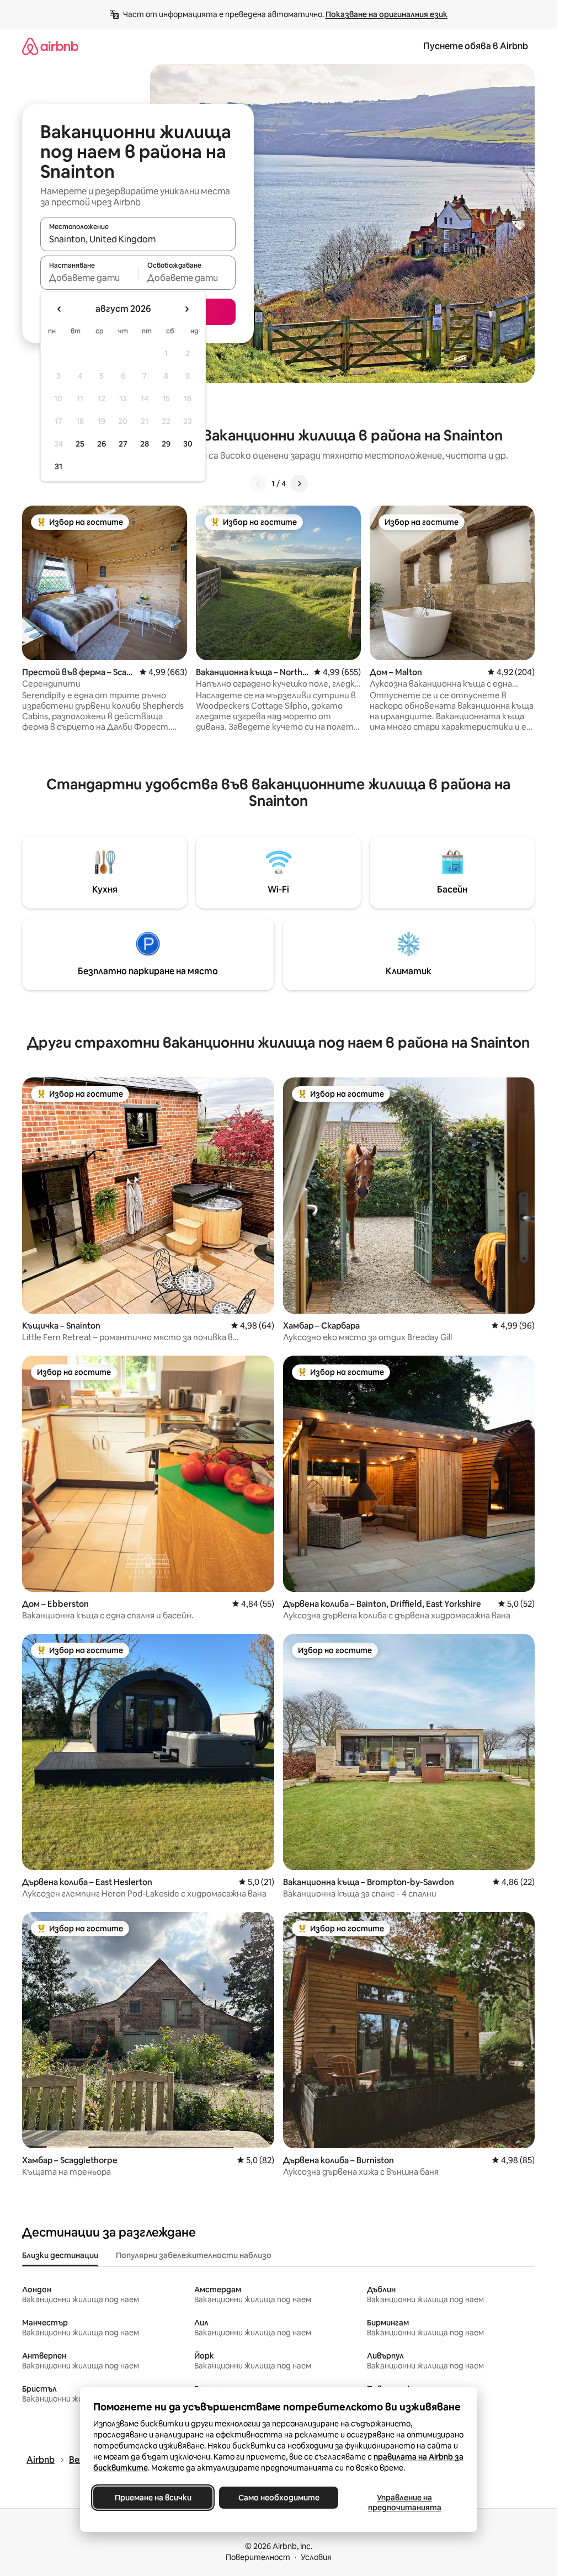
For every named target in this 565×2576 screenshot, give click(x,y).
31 (58, 466)
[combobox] (138, 239)
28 (145, 444)
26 (102, 444)
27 (123, 444)
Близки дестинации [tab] (60, 2255)
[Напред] (299, 484)
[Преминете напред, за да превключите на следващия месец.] (186, 309)
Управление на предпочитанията (404, 2503)
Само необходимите (278, 2498)
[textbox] (89, 278)
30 (188, 444)
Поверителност (258, 2557)
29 (166, 444)
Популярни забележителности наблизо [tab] (194, 2255)
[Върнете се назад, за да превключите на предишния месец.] (60, 309)
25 (80, 444)
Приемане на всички (153, 2498)
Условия (316, 2557)
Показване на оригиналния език (387, 14)
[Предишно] (258, 484)
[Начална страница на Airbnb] (50, 46)
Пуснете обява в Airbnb (476, 46)
